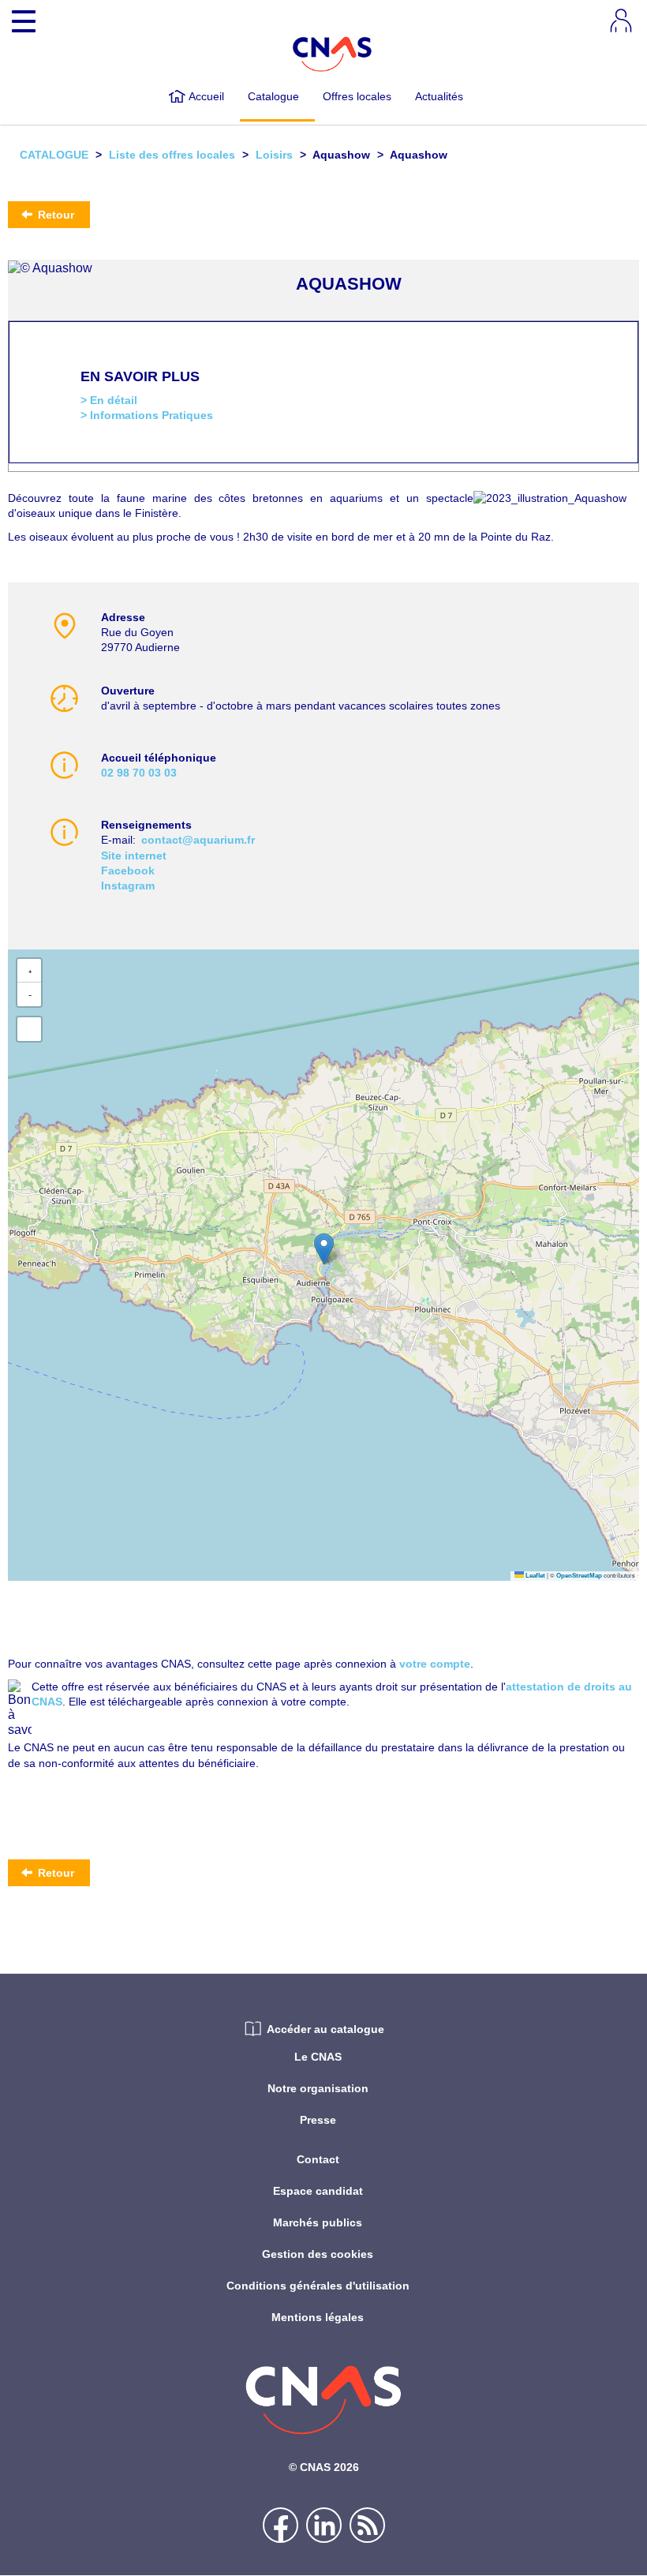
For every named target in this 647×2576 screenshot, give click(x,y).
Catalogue (273, 96)
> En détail (109, 400)
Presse (318, 2120)
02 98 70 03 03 (139, 773)
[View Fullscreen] (29, 1029)
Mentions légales (318, 2317)
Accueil (206, 96)
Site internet (134, 856)
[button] (324, 1249)
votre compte (435, 1664)
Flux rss (367, 2525)
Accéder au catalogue (325, 2029)
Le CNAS (318, 2057)
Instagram (128, 885)
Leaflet (535, 1576)
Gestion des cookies (318, 2254)
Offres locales (357, 96)
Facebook (128, 871)
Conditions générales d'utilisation (318, 2286)
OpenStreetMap (579, 1576)
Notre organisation (318, 2088)
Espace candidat (318, 2191)
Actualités (439, 96)
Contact (318, 2159)
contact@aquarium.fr (198, 840)
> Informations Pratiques (147, 415)
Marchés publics (318, 2222)
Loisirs (274, 155)
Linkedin (324, 2525)
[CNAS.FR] (333, 53)
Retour (54, 215)
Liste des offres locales (172, 155)
